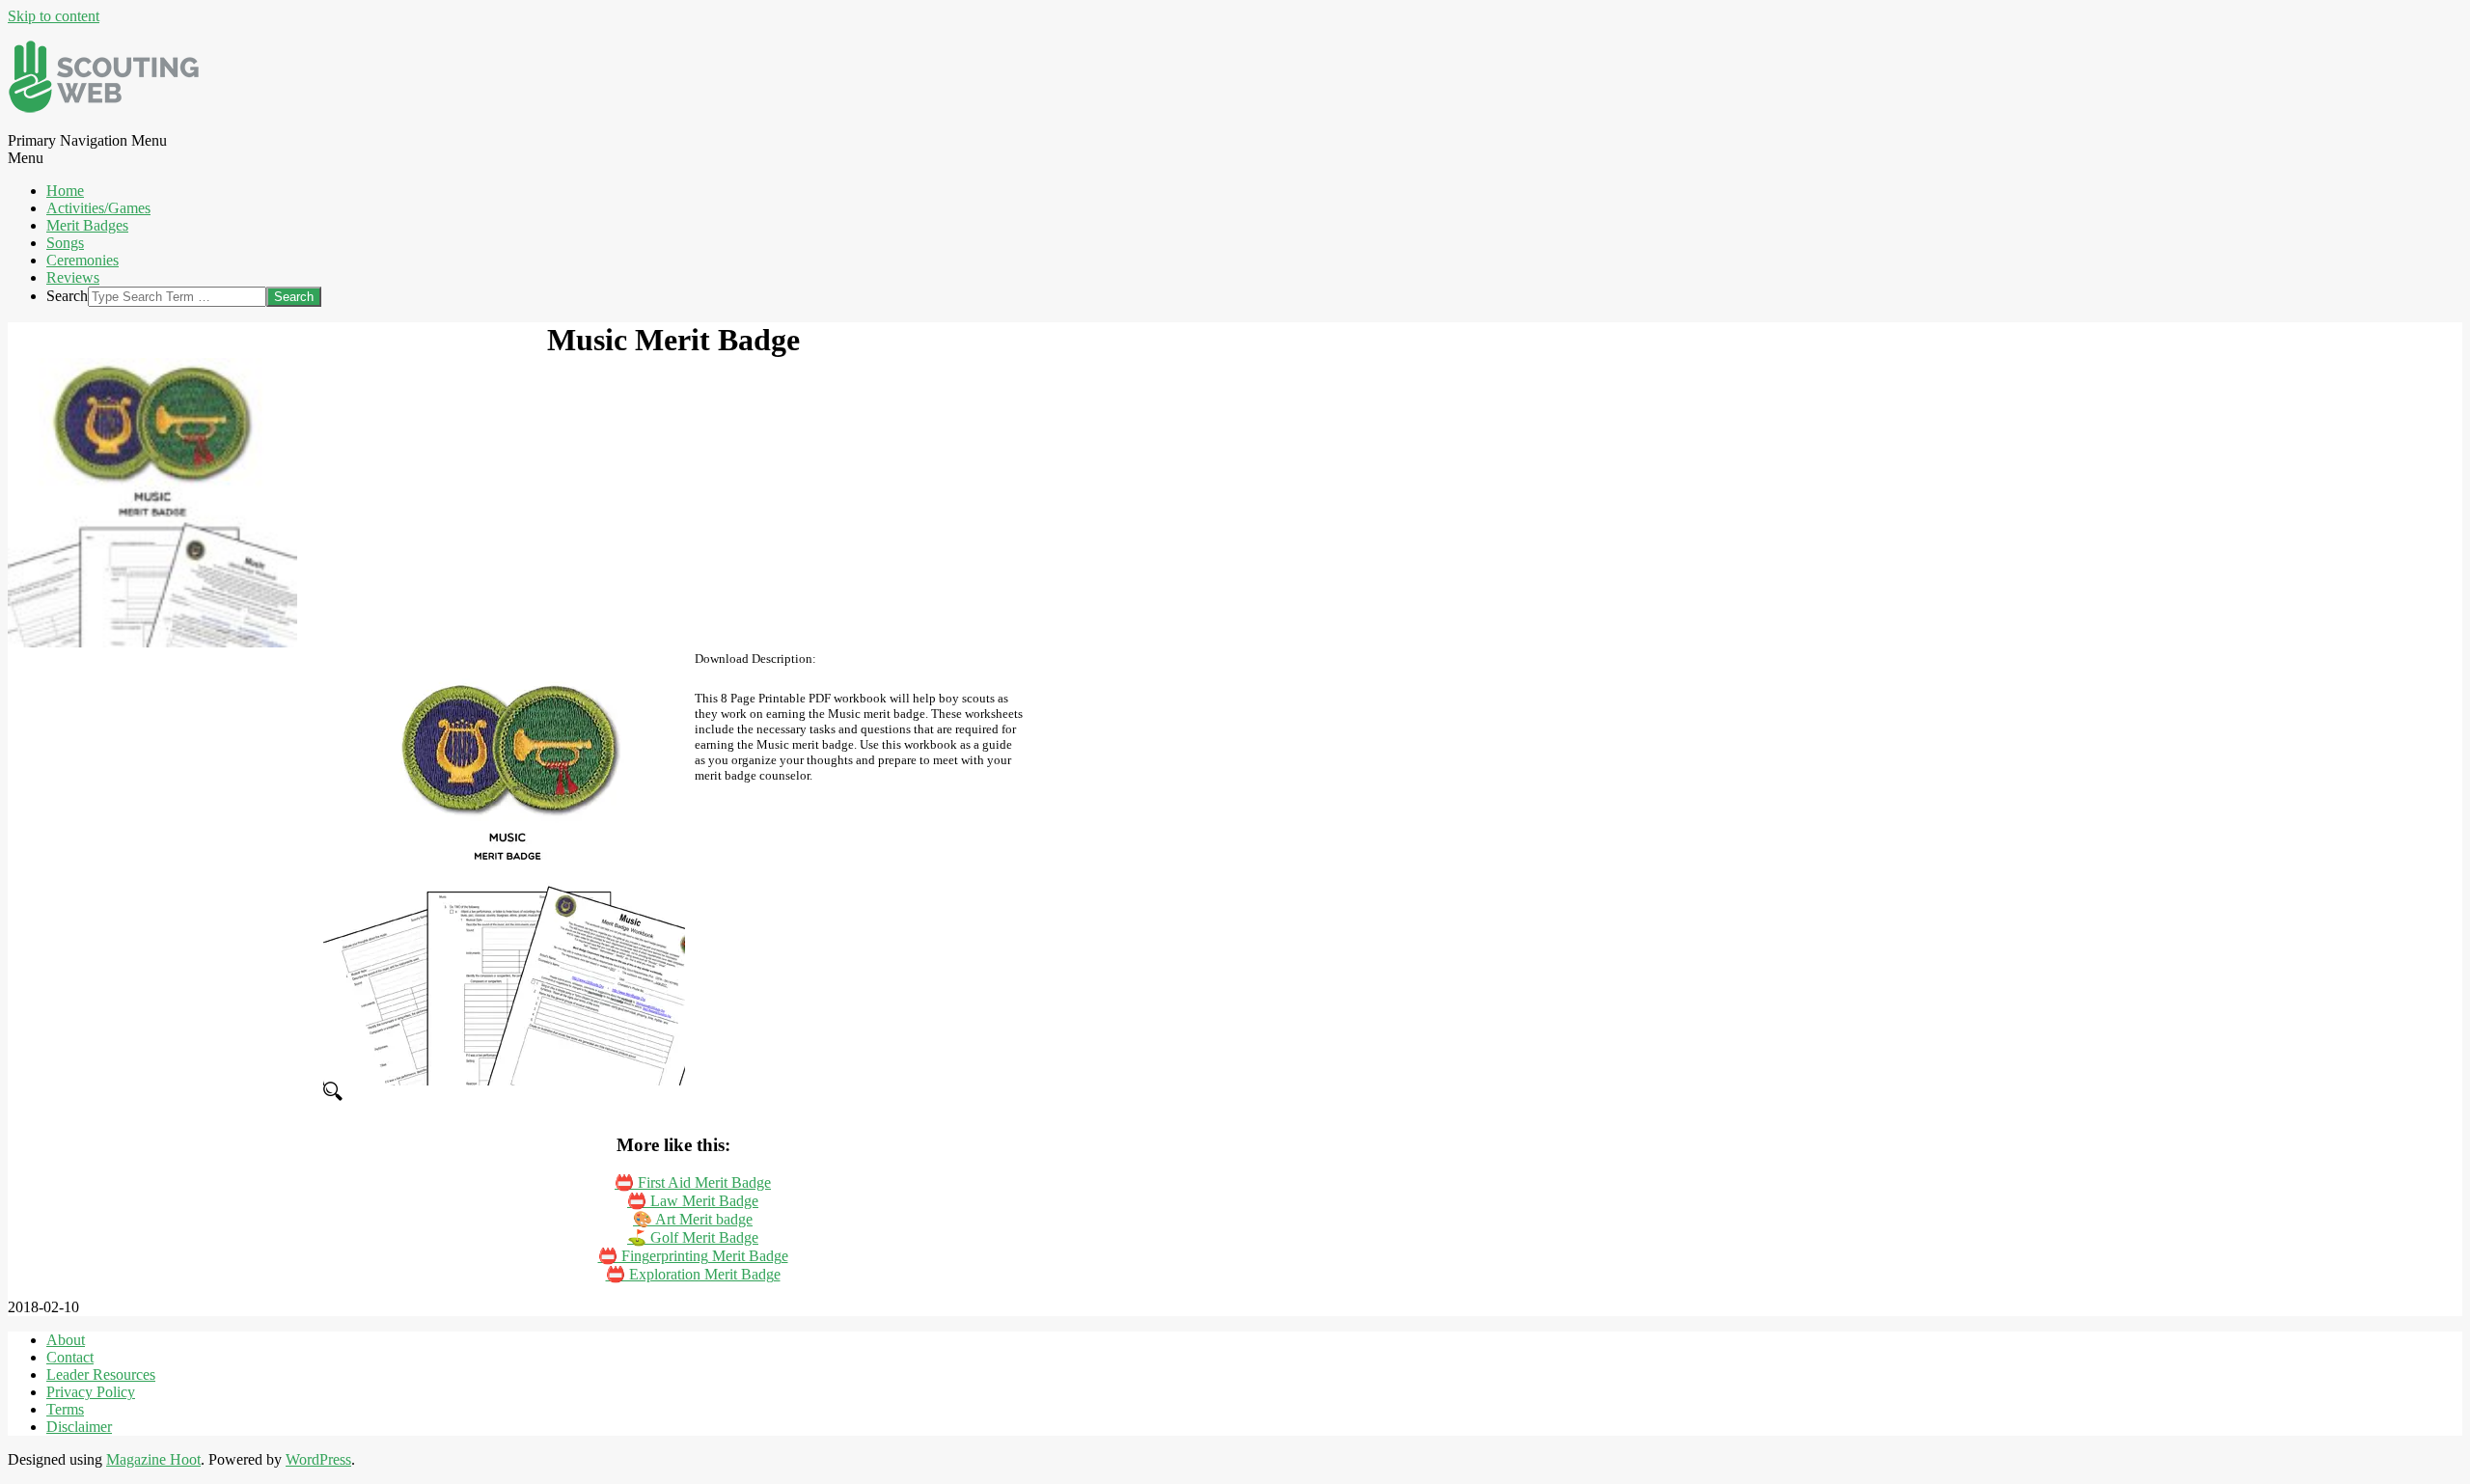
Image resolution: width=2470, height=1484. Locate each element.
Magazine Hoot (153, 1459)
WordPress (318, 1459)
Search (67, 296)
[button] (504, 1093)
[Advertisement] (857, 921)
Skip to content (54, 16)
